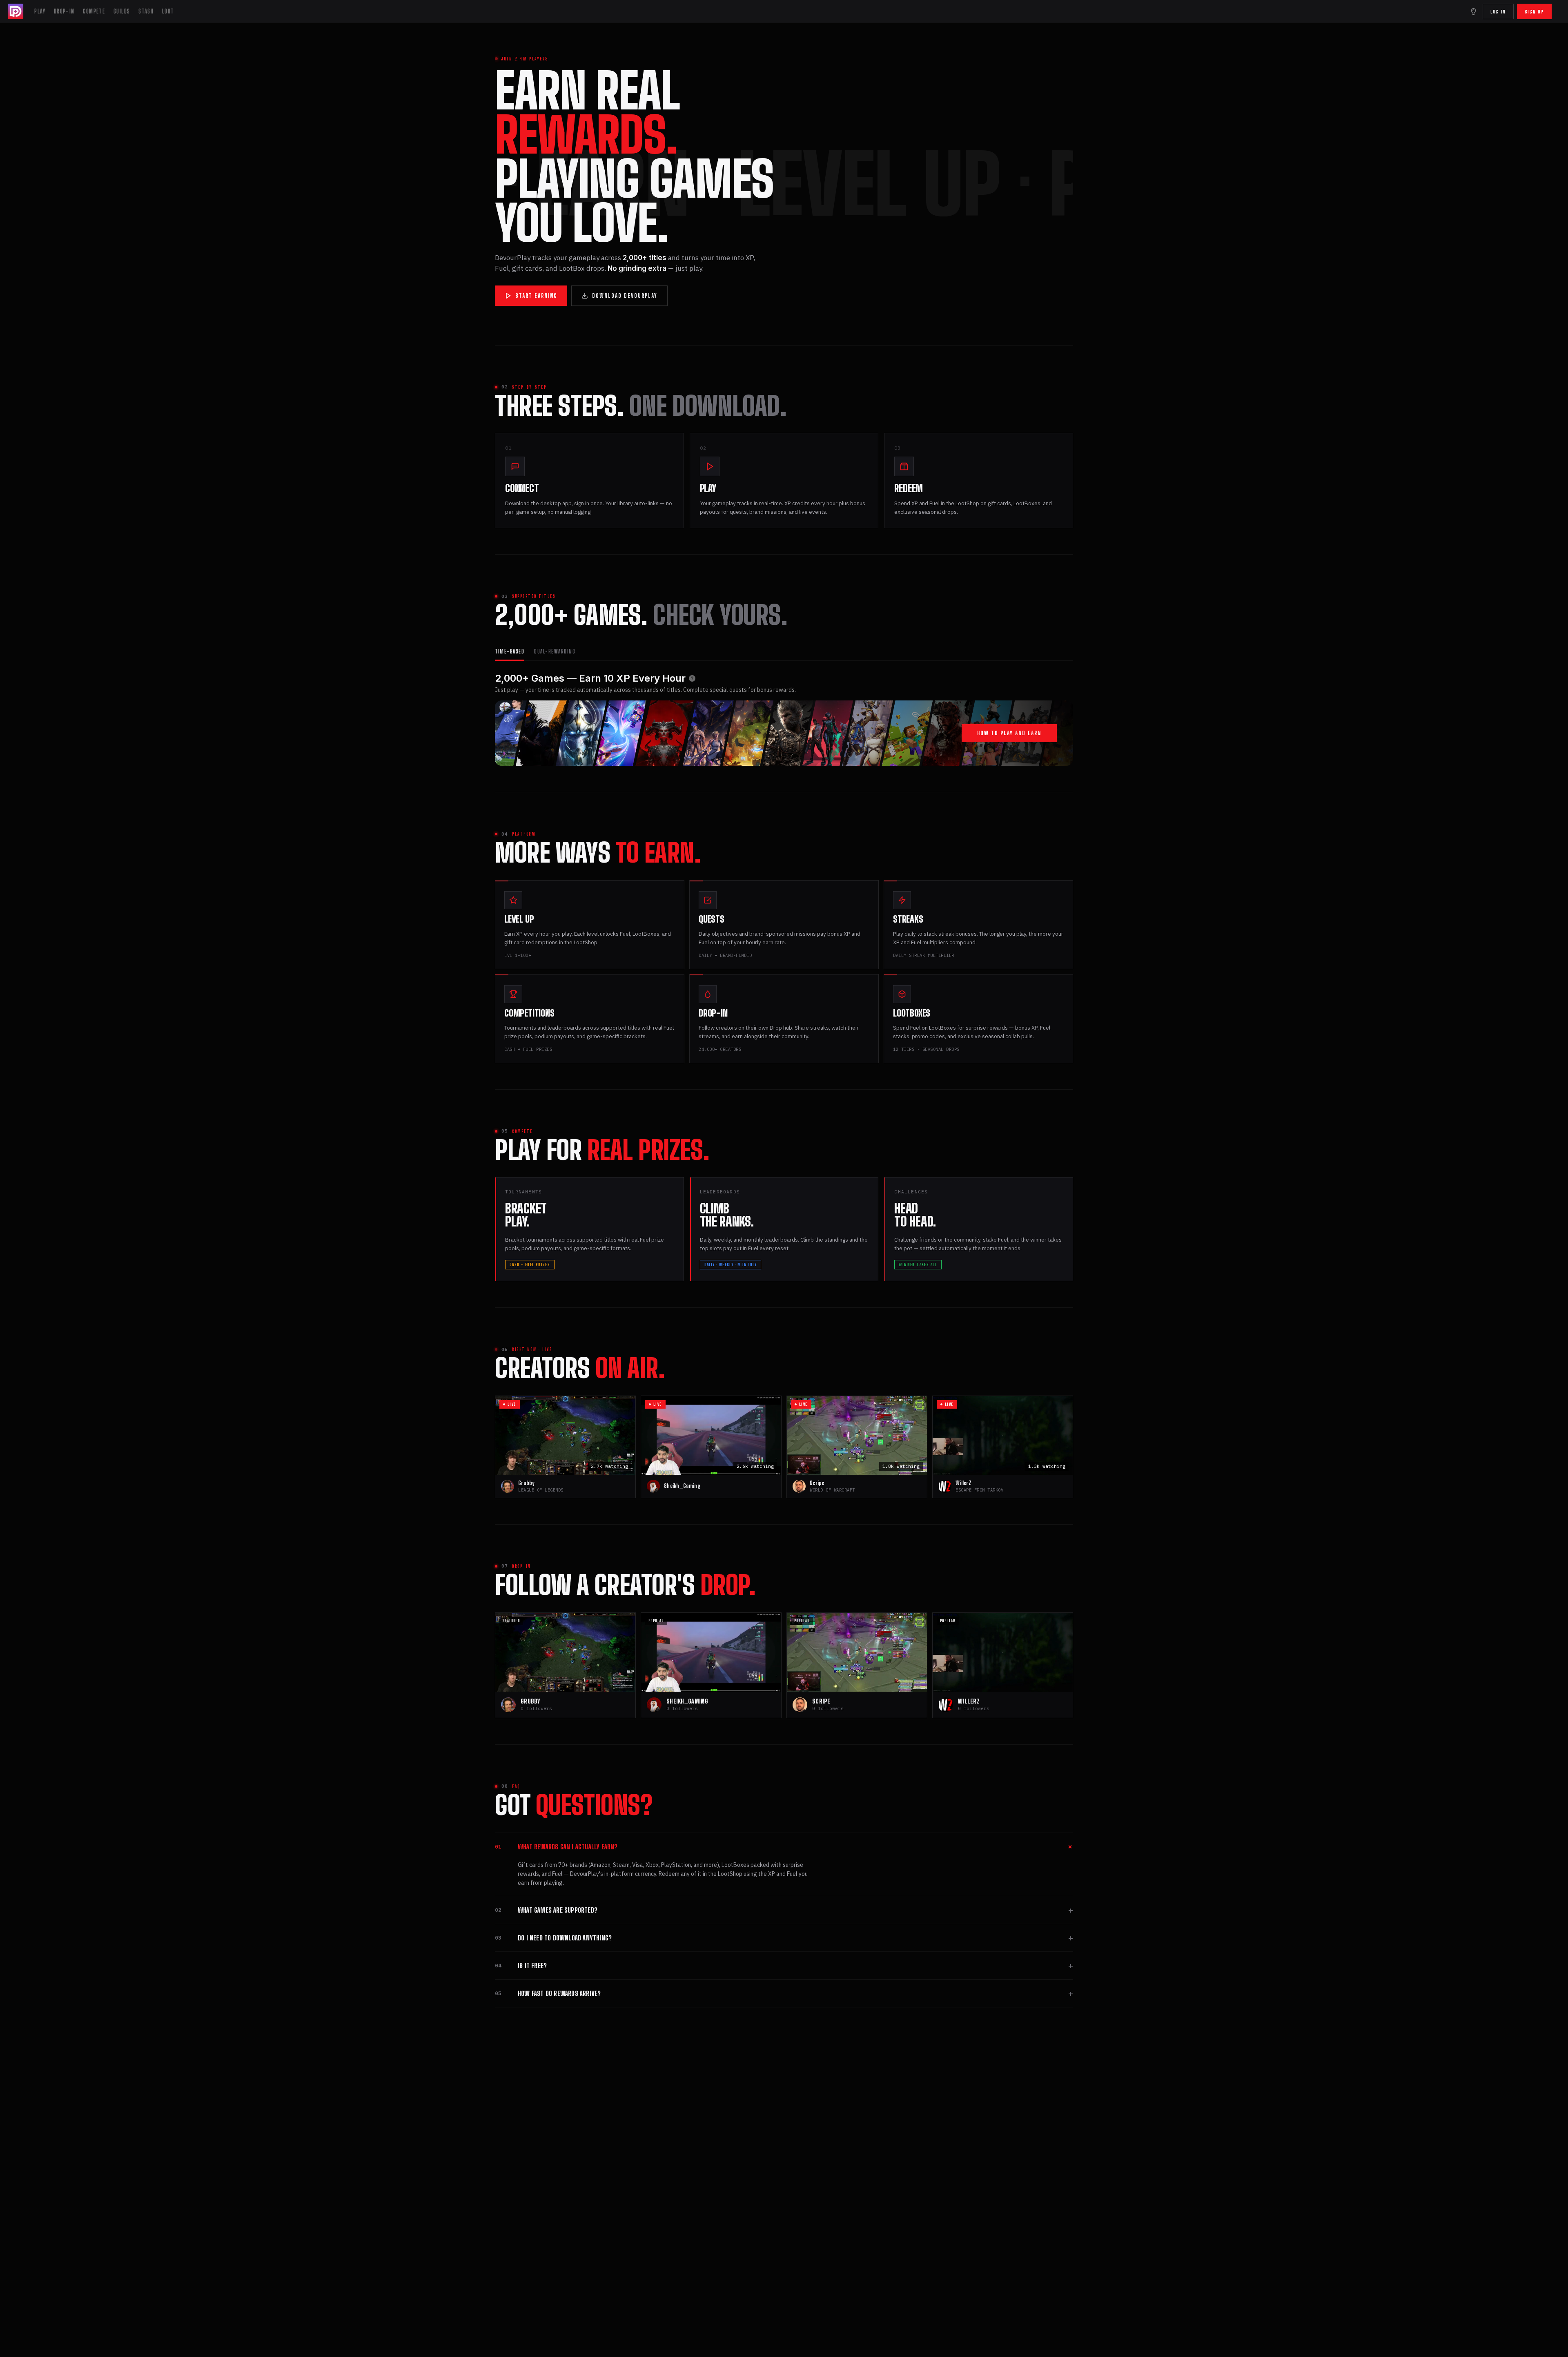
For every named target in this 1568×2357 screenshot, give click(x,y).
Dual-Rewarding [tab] (555, 651)
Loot (168, 11)
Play (40, 11)
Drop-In (64, 11)
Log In (1498, 12)
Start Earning (536, 296)
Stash (146, 11)
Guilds (122, 11)
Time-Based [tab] (510, 651)
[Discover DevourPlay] (1473, 11)
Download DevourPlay (625, 296)
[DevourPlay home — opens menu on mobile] (16, 11)
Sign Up (1534, 12)
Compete (94, 11)
